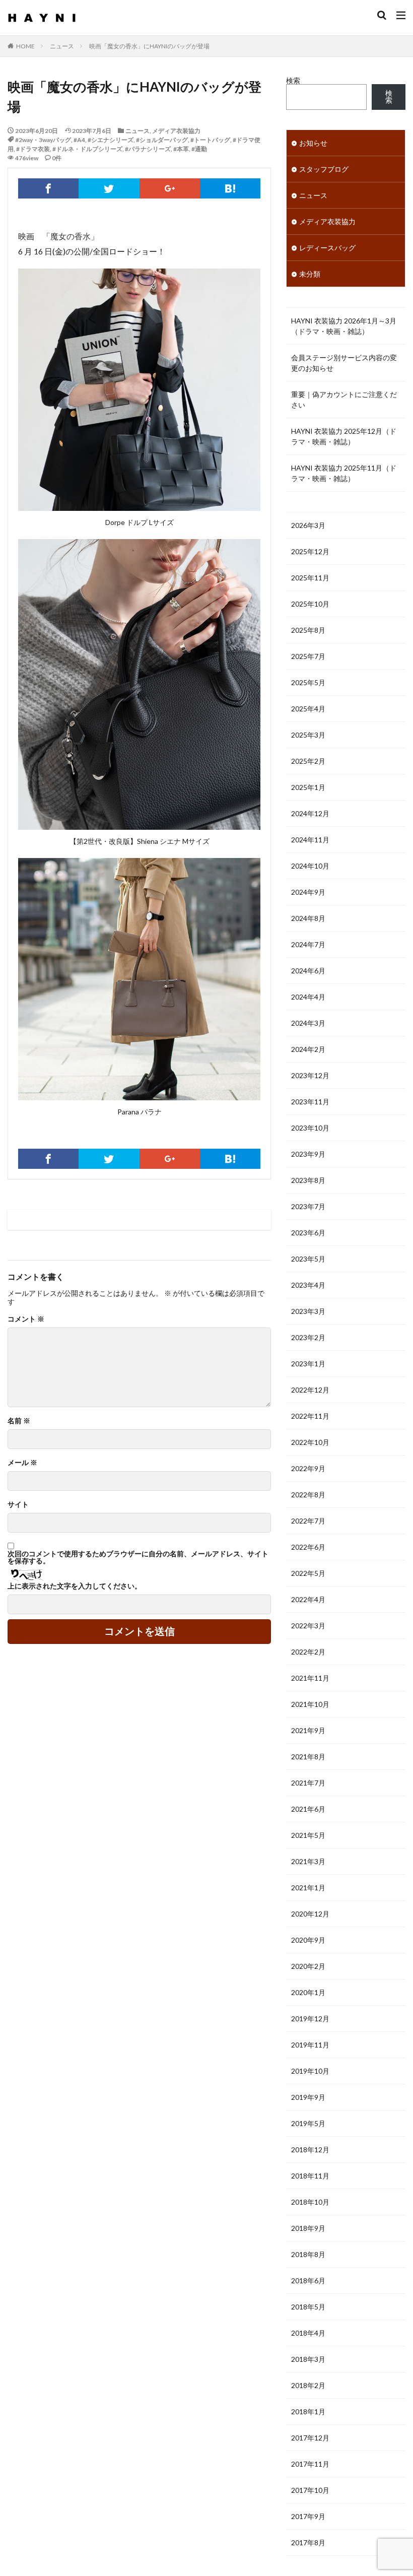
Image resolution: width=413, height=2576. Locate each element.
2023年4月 (308, 1285)
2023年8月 (308, 1180)
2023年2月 (308, 1337)
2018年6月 (308, 2281)
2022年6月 (308, 1547)
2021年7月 (308, 1783)
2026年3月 (308, 525)
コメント (26, 1319)
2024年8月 (308, 918)
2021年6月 (308, 1809)
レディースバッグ (327, 248)
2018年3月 (308, 2359)
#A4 (79, 140)
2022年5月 (308, 1573)
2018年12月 (310, 2150)
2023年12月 (310, 1075)
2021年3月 (308, 1861)
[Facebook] (48, 188)
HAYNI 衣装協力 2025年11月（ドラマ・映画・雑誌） (344, 473)
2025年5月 (308, 682)
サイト (18, 1504)
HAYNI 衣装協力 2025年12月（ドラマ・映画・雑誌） (344, 436)
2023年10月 (310, 1128)
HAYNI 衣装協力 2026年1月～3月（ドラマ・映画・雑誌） (344, 326)
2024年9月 (308, 892)
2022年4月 (308, 1599)
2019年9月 (308, 2097)
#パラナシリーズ (148, 149)
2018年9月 (308, 2228)
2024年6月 (308, 971)
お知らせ (313, 143)
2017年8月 (308, 2542)
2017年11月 (310, 2464)
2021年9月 (308, 1730)
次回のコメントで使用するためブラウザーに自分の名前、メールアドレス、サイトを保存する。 (138, 1557)
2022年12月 (310, 1390)
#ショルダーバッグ (162, 140)
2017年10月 (310, 2490)
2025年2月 (308, 761)
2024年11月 (310, 840)
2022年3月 (308, 1626)
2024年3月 (308, 1023)
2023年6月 (308, 1233)
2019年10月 (310, 2071)
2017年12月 (310, 2438)
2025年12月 (310, 551)
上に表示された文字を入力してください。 (75, 1586)
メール (22, 1463)
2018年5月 (308, 2307)
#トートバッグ (210, 140)
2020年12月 (310, 1914)
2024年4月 (308, 997)
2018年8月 (308, 2254)
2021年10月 (310, 1704)
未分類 (310, 274)
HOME (25, 46)
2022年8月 (308, 1495)
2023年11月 (310, 1102)
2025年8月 (308, 630)
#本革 (181, 149)
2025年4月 (308, 709)
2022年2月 (308, 1652)
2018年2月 (308, 2385)
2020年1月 (308, 1992)
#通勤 (199, 149)
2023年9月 (308, 1154)
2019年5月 (308, 2123)
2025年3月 (308, 735)
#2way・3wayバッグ (43, 140)
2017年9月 (308, 2516)
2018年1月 (308, 2412)
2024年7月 (308, 944)
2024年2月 (308, 1049)
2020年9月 (308, 1940)
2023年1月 (308, 1364)
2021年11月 (310, 1678)
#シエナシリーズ (111, 140)
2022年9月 (308, 1468)
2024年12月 (310, 813)
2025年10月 (310, 604)
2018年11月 (310, 2176)
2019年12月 (310, 2019)
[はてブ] (230, 188)
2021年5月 (308, 1835)
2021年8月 (308, 1757)
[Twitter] (109, 188)
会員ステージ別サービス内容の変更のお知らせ (344, 363)
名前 (19, 1421)
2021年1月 (308, 1888)
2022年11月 (310, 1416)
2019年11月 (310, 2045)
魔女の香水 (71, 236)
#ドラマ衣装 (33, 149)
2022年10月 (310, 1442)
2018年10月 (310, 2202)
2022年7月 (308, 1521)
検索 (293, 80)
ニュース (62, 46)
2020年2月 (308, 1966)
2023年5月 (308, 1259)
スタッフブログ (324, 169)
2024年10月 (310, 866)
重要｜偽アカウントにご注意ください (344, 400)
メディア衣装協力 (176, 131)
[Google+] (170, 188)
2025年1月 (308, 787)
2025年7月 (308, 656)
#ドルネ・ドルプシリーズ (87, 149)
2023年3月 (308, 1311)
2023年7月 (308, 1206)
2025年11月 (310, 578)
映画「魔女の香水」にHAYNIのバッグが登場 (149, 46)
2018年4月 (308, 2333)
